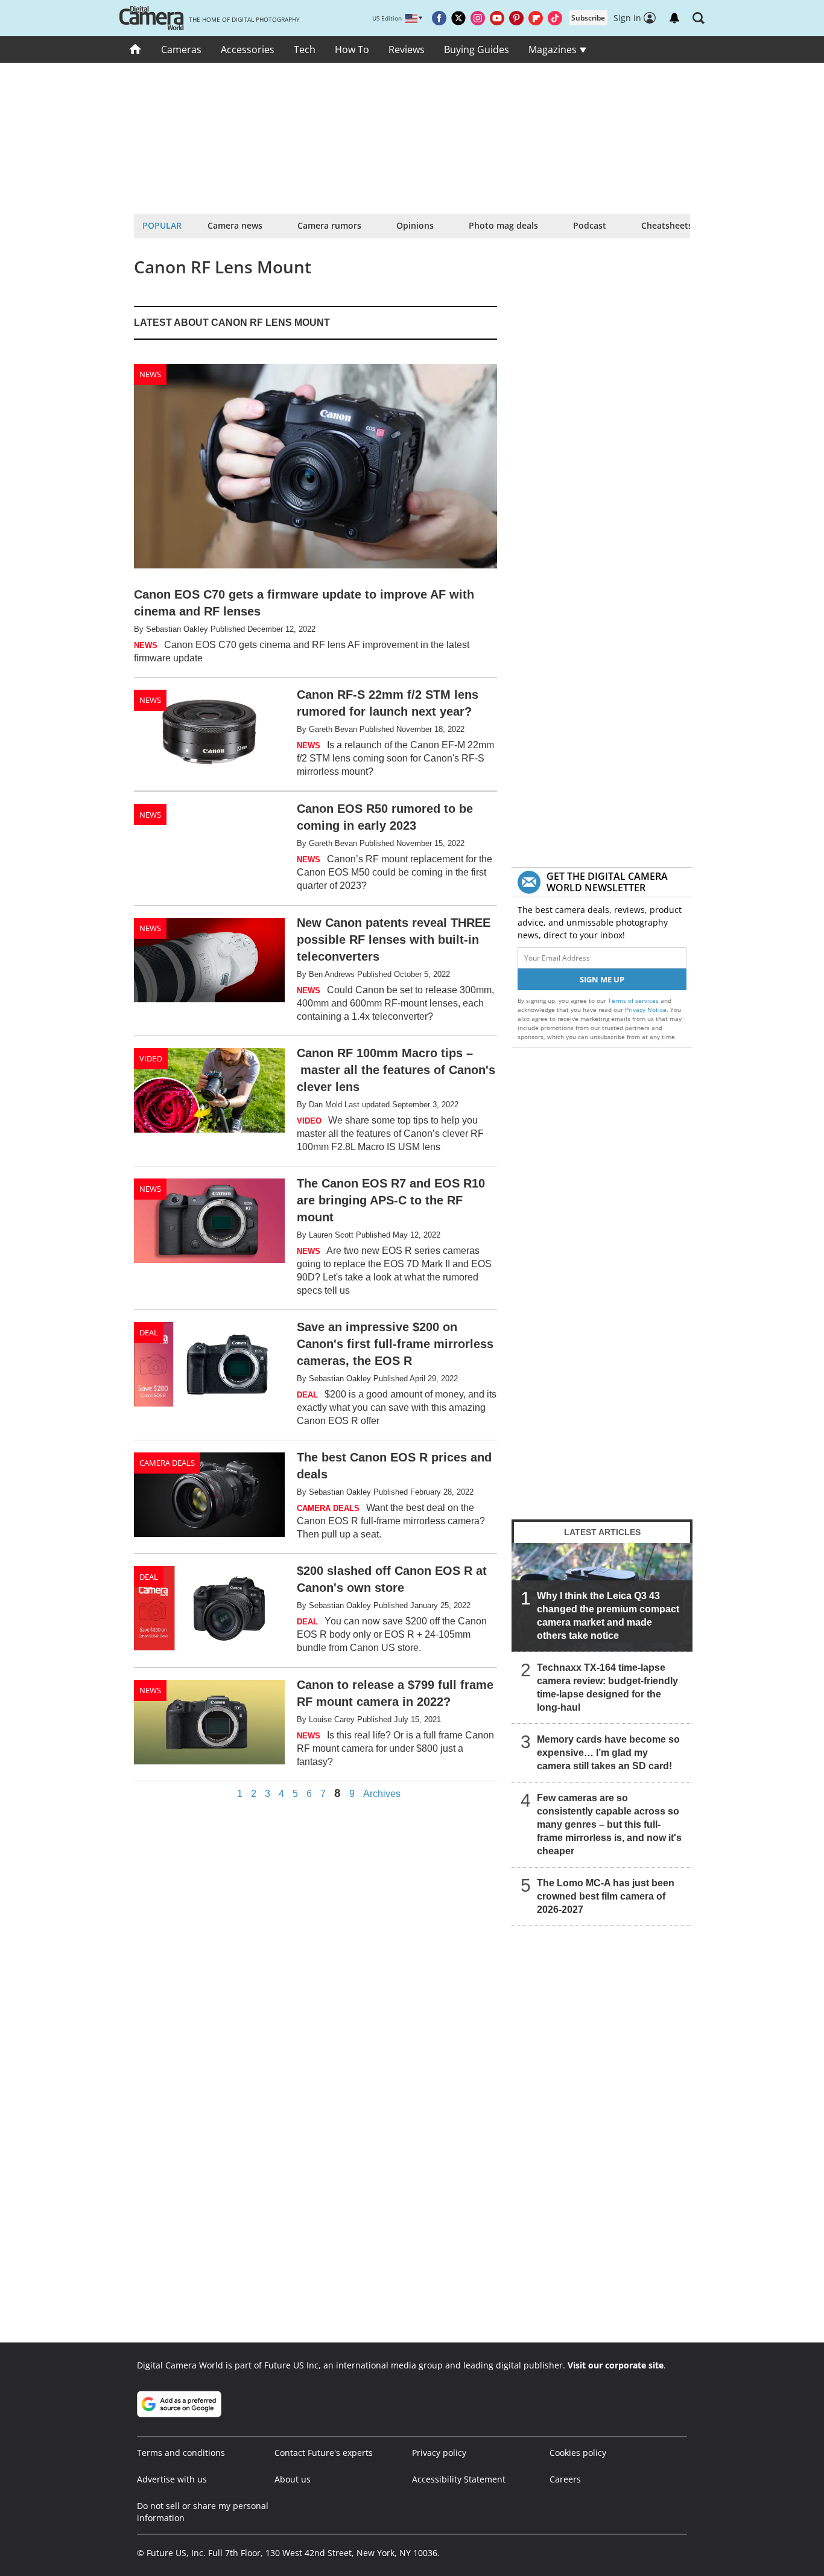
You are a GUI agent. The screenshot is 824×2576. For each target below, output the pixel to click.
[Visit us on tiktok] (555, 18)
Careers (565, 2479)
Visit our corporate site (616, 2365)
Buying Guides (477, 49)
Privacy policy (439, 2453)
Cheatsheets (667, 225)
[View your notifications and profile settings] (674, 18)
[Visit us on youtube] (497, 18)
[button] (699, 18)
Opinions (415, 225)
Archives (382, 1794)
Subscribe (588, 18)
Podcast (590, 225)
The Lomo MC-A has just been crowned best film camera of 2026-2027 (606, 1896)
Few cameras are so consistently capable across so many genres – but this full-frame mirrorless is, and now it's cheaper (609, 1824)
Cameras (181, 49)
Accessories (248, 49)
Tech (305, 49)
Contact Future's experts (324, 2453)
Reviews (407, 49)
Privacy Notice (646, 1010)
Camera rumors (329, 225)
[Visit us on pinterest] (516, 18)
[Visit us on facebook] (439, 18)
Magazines (554, 49)
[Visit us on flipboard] (536, 18)
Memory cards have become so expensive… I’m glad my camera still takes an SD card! (608, 1753)
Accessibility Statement (459, 2479)
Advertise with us (172, 2479)
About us (293, 2479)
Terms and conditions (181, 2453)
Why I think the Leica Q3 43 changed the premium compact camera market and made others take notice (608, 1616)
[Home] (135, 49)
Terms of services (634, 1000)
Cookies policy (578, 2453)
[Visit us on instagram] (478, 18)
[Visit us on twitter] (458, 18)
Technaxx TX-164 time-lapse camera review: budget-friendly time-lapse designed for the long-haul (607, 1687)
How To (352, 49)
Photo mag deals (503, 225)
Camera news (235, 225)
